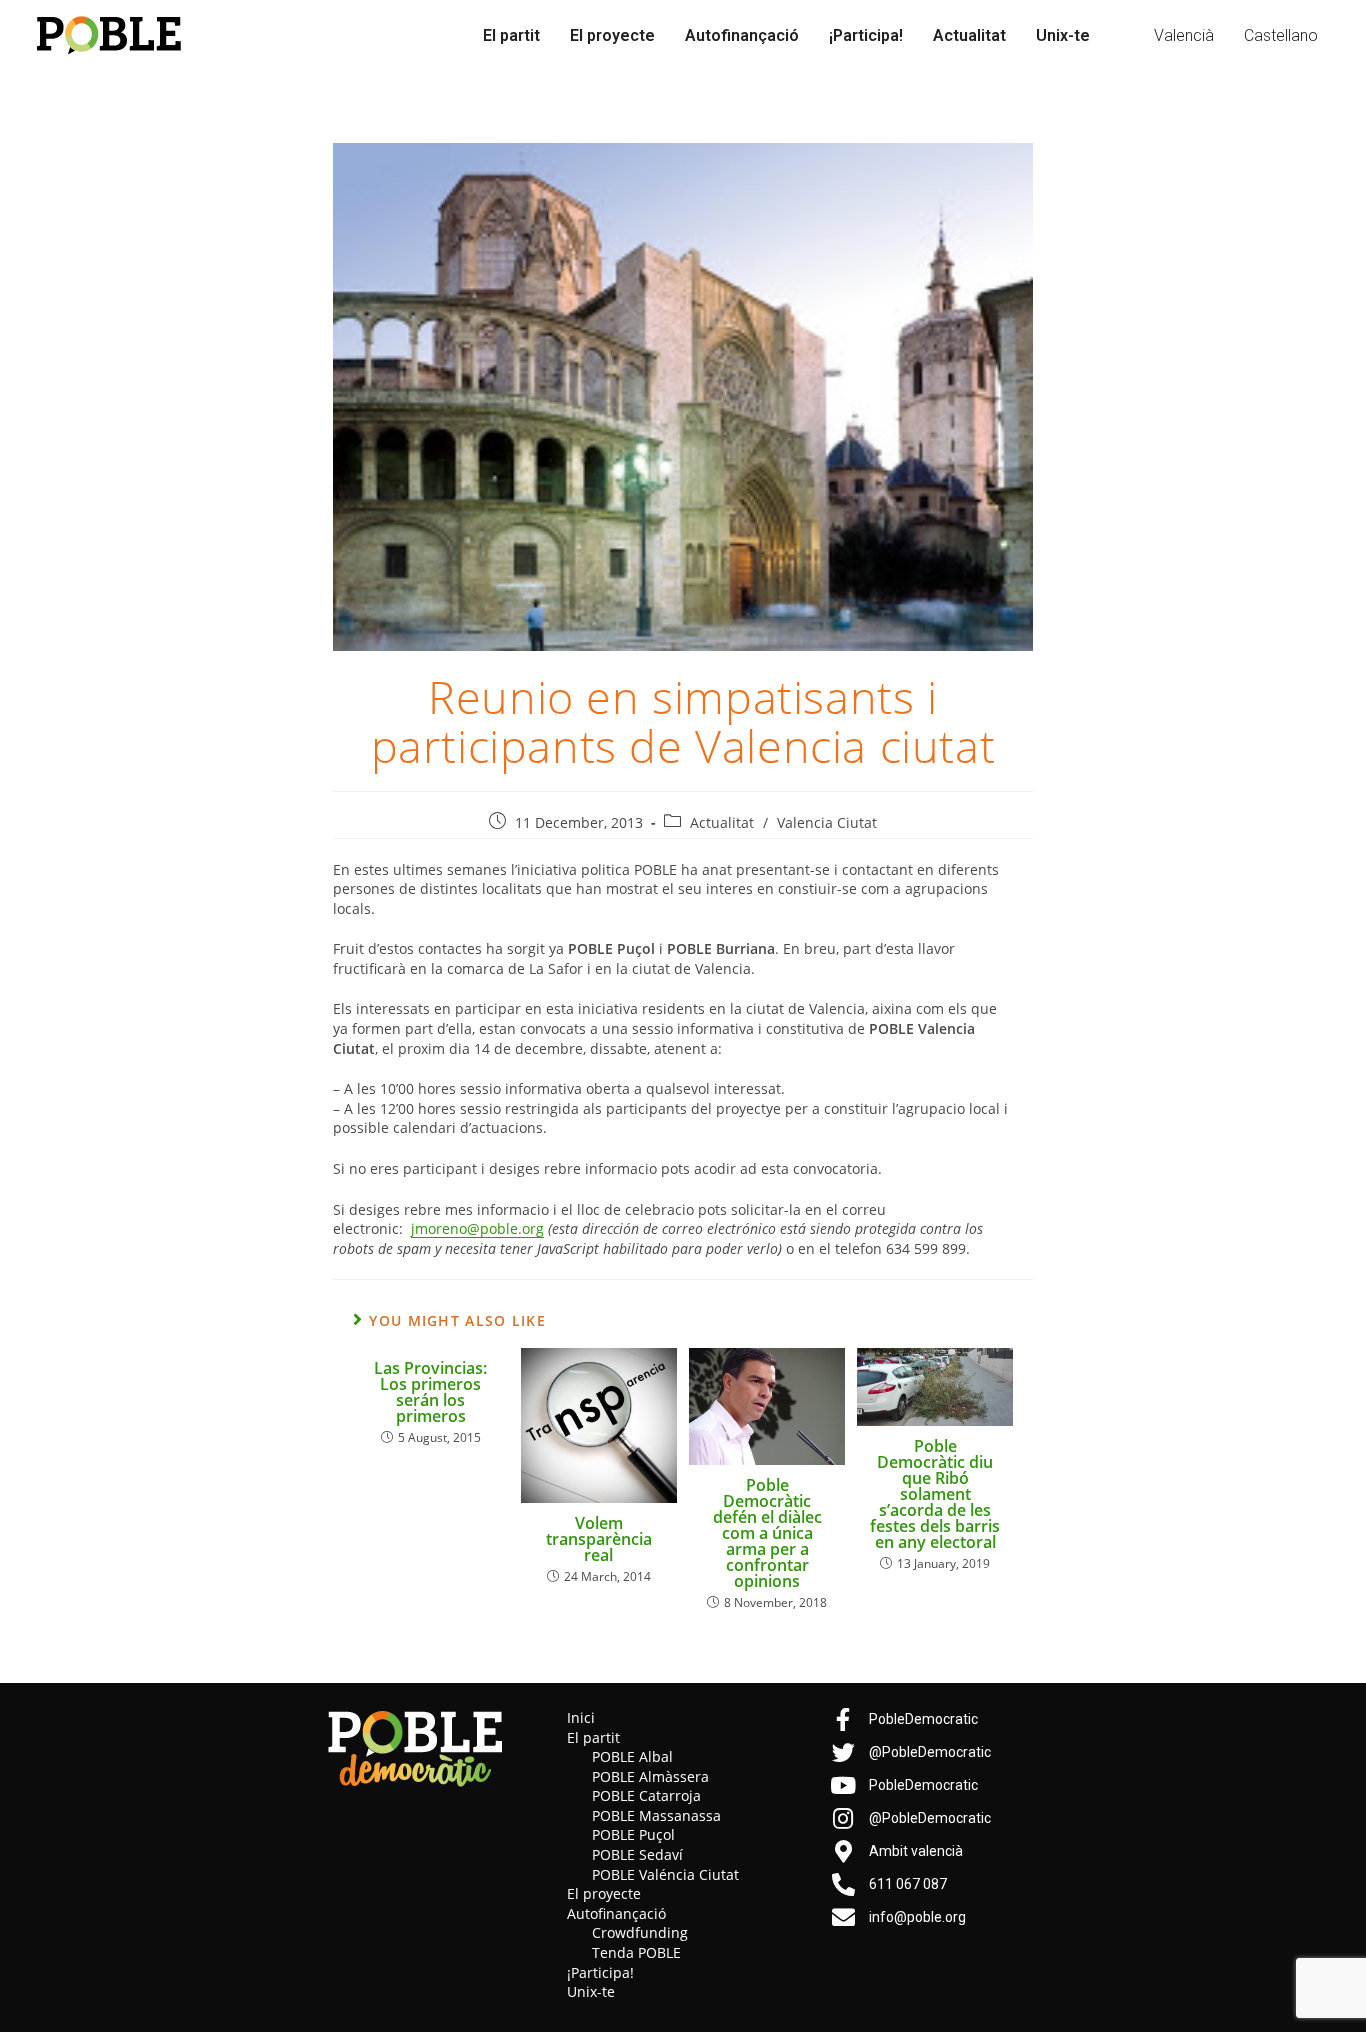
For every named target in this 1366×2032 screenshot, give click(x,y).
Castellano (1281, 35)
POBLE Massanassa (656, 1815)
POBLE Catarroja (646, 1795)
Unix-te (1063, 35)
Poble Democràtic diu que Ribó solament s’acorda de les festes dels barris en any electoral (935, 1494)
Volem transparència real (599, 1539)
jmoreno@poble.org (477, 1228)
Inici (581, 1717)
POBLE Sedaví (637, 1854)
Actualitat (969, 35)
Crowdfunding (640, 1932)
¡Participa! (866, 35)
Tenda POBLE (636, 1952)
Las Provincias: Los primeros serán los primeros (430, 1392)
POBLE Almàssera (650, 1776)
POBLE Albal (632, 1756)
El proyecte (612, 35)
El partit (511, 35)
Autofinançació (742, 35)
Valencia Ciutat (827, 822)
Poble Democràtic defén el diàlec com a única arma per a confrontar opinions (767, 1533)
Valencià (1184, 35)
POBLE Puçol (633, 1834)
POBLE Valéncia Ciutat (665, 1874)
